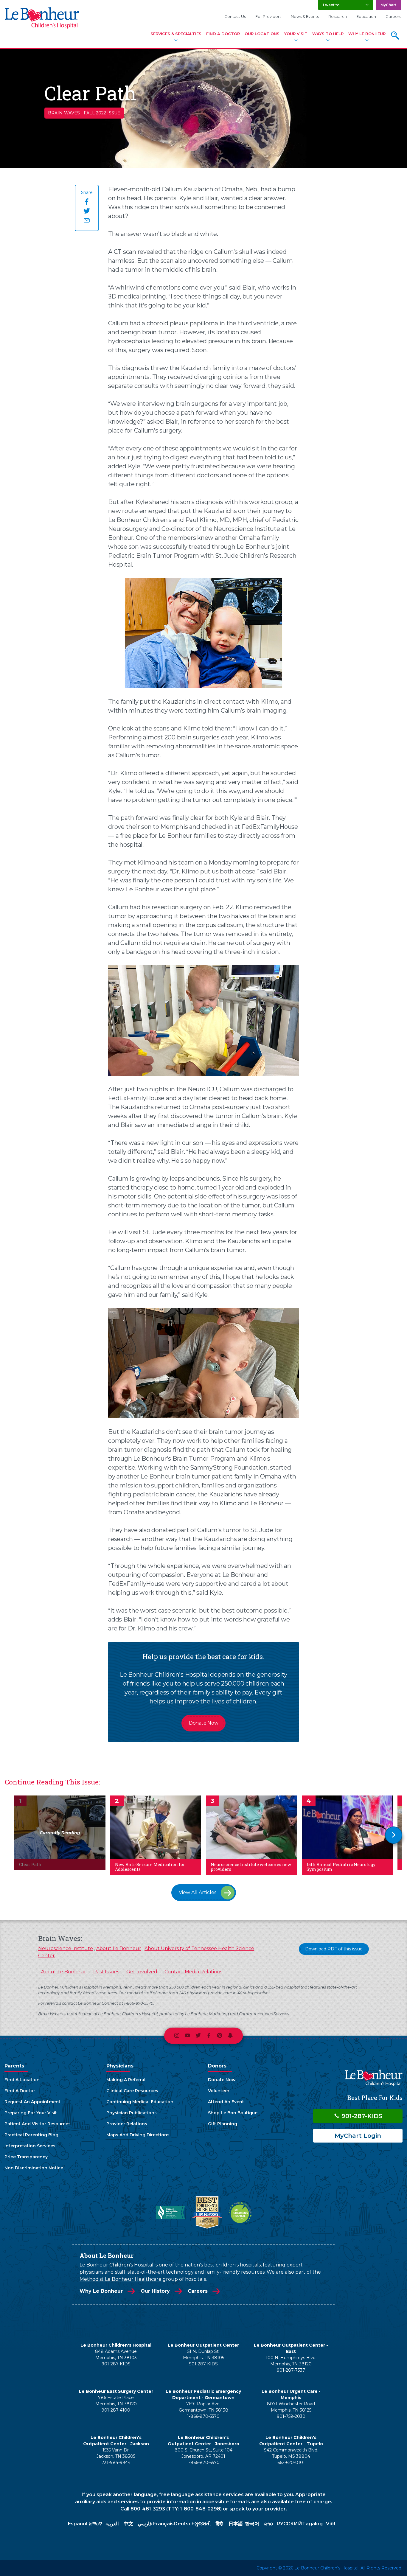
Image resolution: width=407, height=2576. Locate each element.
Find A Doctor (223, 34)
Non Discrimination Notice (34, 2168)
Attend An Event (226, 2102)
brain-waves (64, 113)
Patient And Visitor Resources (38, 2124)
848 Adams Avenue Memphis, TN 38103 (116, 2355)
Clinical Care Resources (132, 2091)
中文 (128, 2524)
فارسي (145, 2524)
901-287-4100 (116, 2410)
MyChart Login (358, 2136)
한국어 (252, 2524)
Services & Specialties (176, 34)
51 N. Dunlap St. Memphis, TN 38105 (203, 2355)
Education (366, 16)
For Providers (268, 16)
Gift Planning (223, 2124)
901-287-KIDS (361, 2116)
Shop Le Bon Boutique (233, 2113)
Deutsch (184, 2524)
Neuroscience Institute (66, 1948)
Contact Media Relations (193, 1972)
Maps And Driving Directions (138, 2135)
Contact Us (235, 16)
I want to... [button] (333, 5)
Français (163, 2524)
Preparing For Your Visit (31, 2113)
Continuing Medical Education (140, 2102)
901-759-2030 (291, 2416)
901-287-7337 (291, 2370)
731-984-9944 (116, 2462)
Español (78, 2524)
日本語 (236, 2524)
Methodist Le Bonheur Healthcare (121, 2279)
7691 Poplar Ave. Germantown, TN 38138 (203, 2407)
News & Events (305, 16)
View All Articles (198, 1892)
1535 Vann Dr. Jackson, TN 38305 (116, 2453)
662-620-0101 (291, 2462)
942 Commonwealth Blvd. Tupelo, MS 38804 (291, 2453)
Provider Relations (127, 2124)
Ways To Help (328, 34)
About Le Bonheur (119, 1948)
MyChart (388, 5)
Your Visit (296, 34)
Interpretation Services (30, 2146)
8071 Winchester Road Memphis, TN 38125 (291, 2407)
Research (338, 16)
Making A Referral (126, 2080)
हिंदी (219, 2524)
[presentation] (394, 1835)
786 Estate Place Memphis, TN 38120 (116, 2401)
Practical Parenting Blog (31, 2135)
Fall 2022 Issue (102, 113)
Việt (331, 2524)
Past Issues (106, 1972)
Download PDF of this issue (334, 1949)
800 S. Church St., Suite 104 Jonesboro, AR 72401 (203, 2453)
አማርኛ (95, 2524)
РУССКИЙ (289, 2524)
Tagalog (312, 2524)
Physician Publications (132, 2113)
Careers (393, 16)
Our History (155, 2291)
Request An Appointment (32, 2102)
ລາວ (269, 2524)
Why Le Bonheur (367, 34)
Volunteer (219, 2091)
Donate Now (204, 1723)
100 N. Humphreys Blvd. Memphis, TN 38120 (291, 2361)
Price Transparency (26, 2157)
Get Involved (142, 1972)
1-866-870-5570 (203, 2416)
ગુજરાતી (203, 2524)
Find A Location (22, 2080)
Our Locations (262, 34)
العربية (112, 2524)
